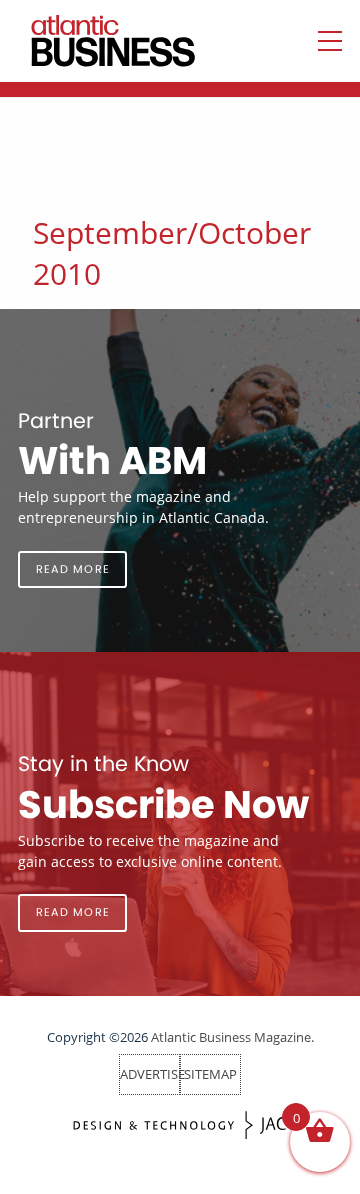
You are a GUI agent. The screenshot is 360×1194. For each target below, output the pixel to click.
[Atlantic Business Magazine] (93, 41)
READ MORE (73, 569)
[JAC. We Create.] (180, 1125)
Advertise (152, 1074)
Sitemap (210, 1074)
